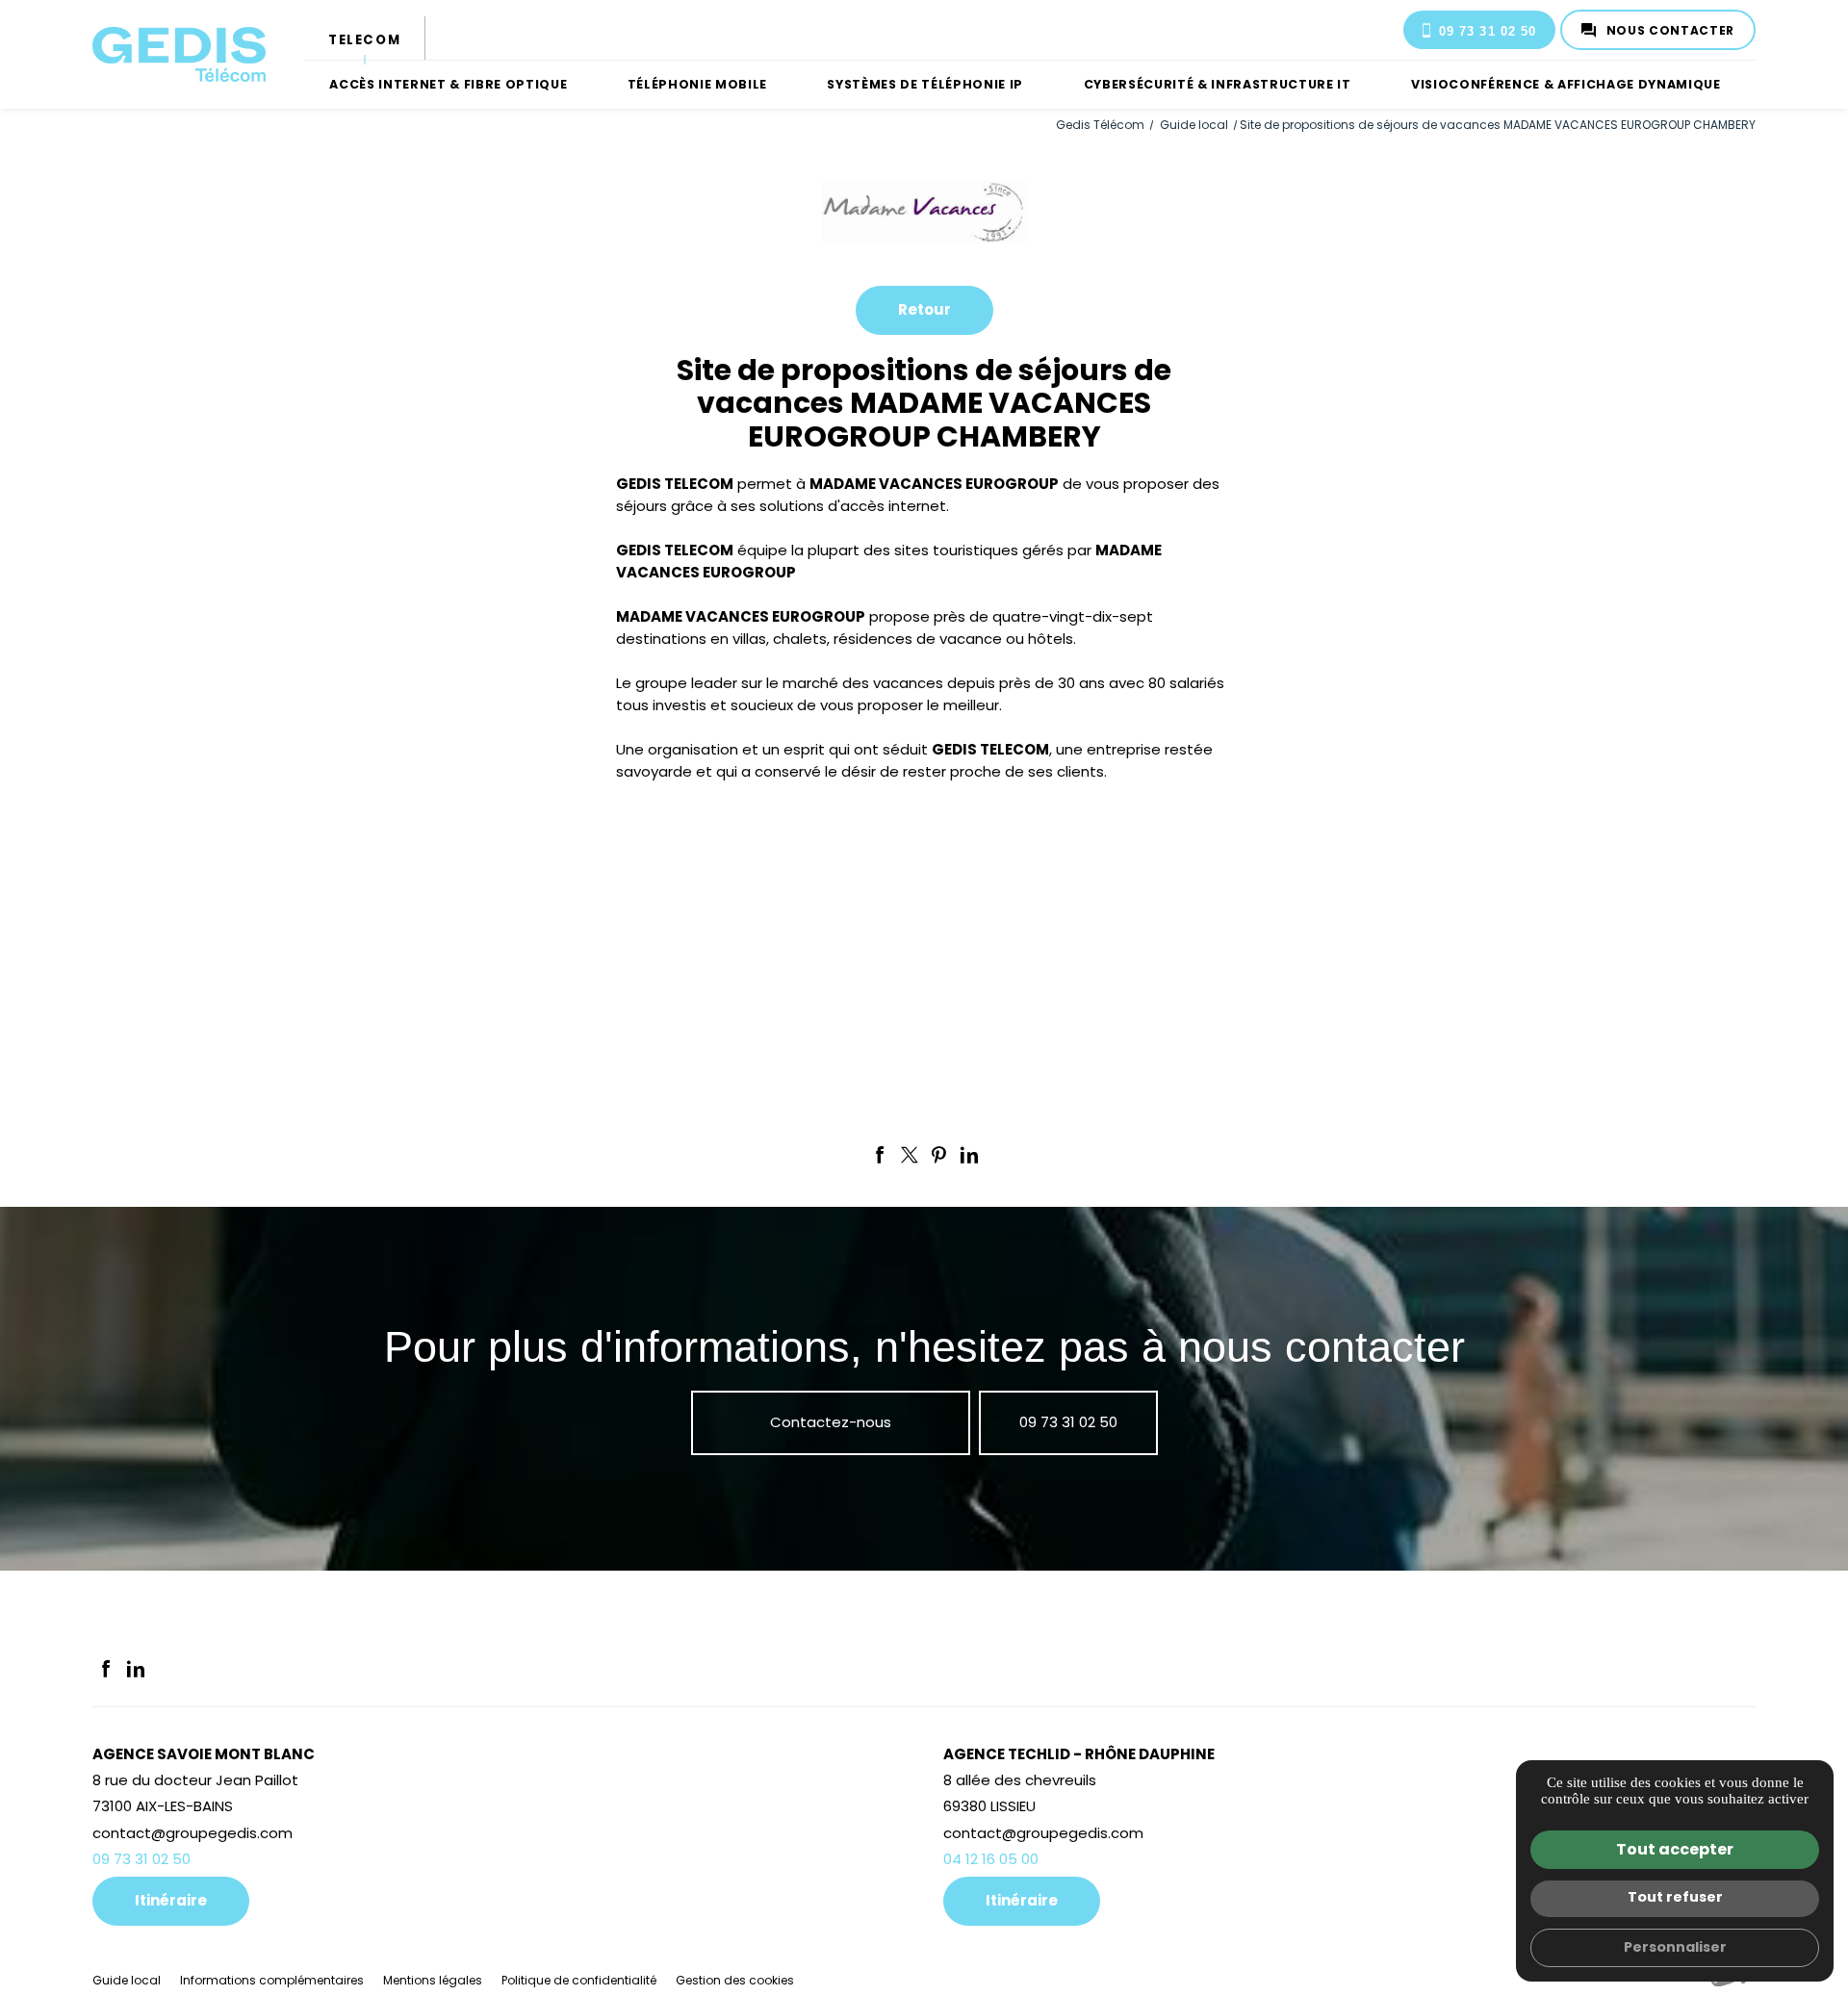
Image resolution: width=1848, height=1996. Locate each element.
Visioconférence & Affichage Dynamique (1566, 84)
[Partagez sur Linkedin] (969, 1155)
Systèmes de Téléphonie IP (925, 84)
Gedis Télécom (1100, 125)
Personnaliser (1675, 1947)
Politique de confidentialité (579, 1980)
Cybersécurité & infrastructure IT (1218, 84)
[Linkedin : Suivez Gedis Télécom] (136, 1669)
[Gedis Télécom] (179, 55)
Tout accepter (1675, 1849)
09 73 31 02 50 (1488, 31)
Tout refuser (1675, 1897)
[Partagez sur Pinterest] (939, 1155)
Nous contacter (1670, 30)
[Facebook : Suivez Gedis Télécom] (106, 1669)
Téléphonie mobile (697, 84)
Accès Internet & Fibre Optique (448, 84)
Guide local (1195, 125)
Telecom (364, 40)
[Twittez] (910, 1155)
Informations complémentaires (272, 1981)
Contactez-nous (831, 1422)
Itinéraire (171, 1900)
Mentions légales (433, 1980)
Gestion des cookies (735, 1980)
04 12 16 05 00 (991, 1859)
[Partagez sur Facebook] (880, 1155)
